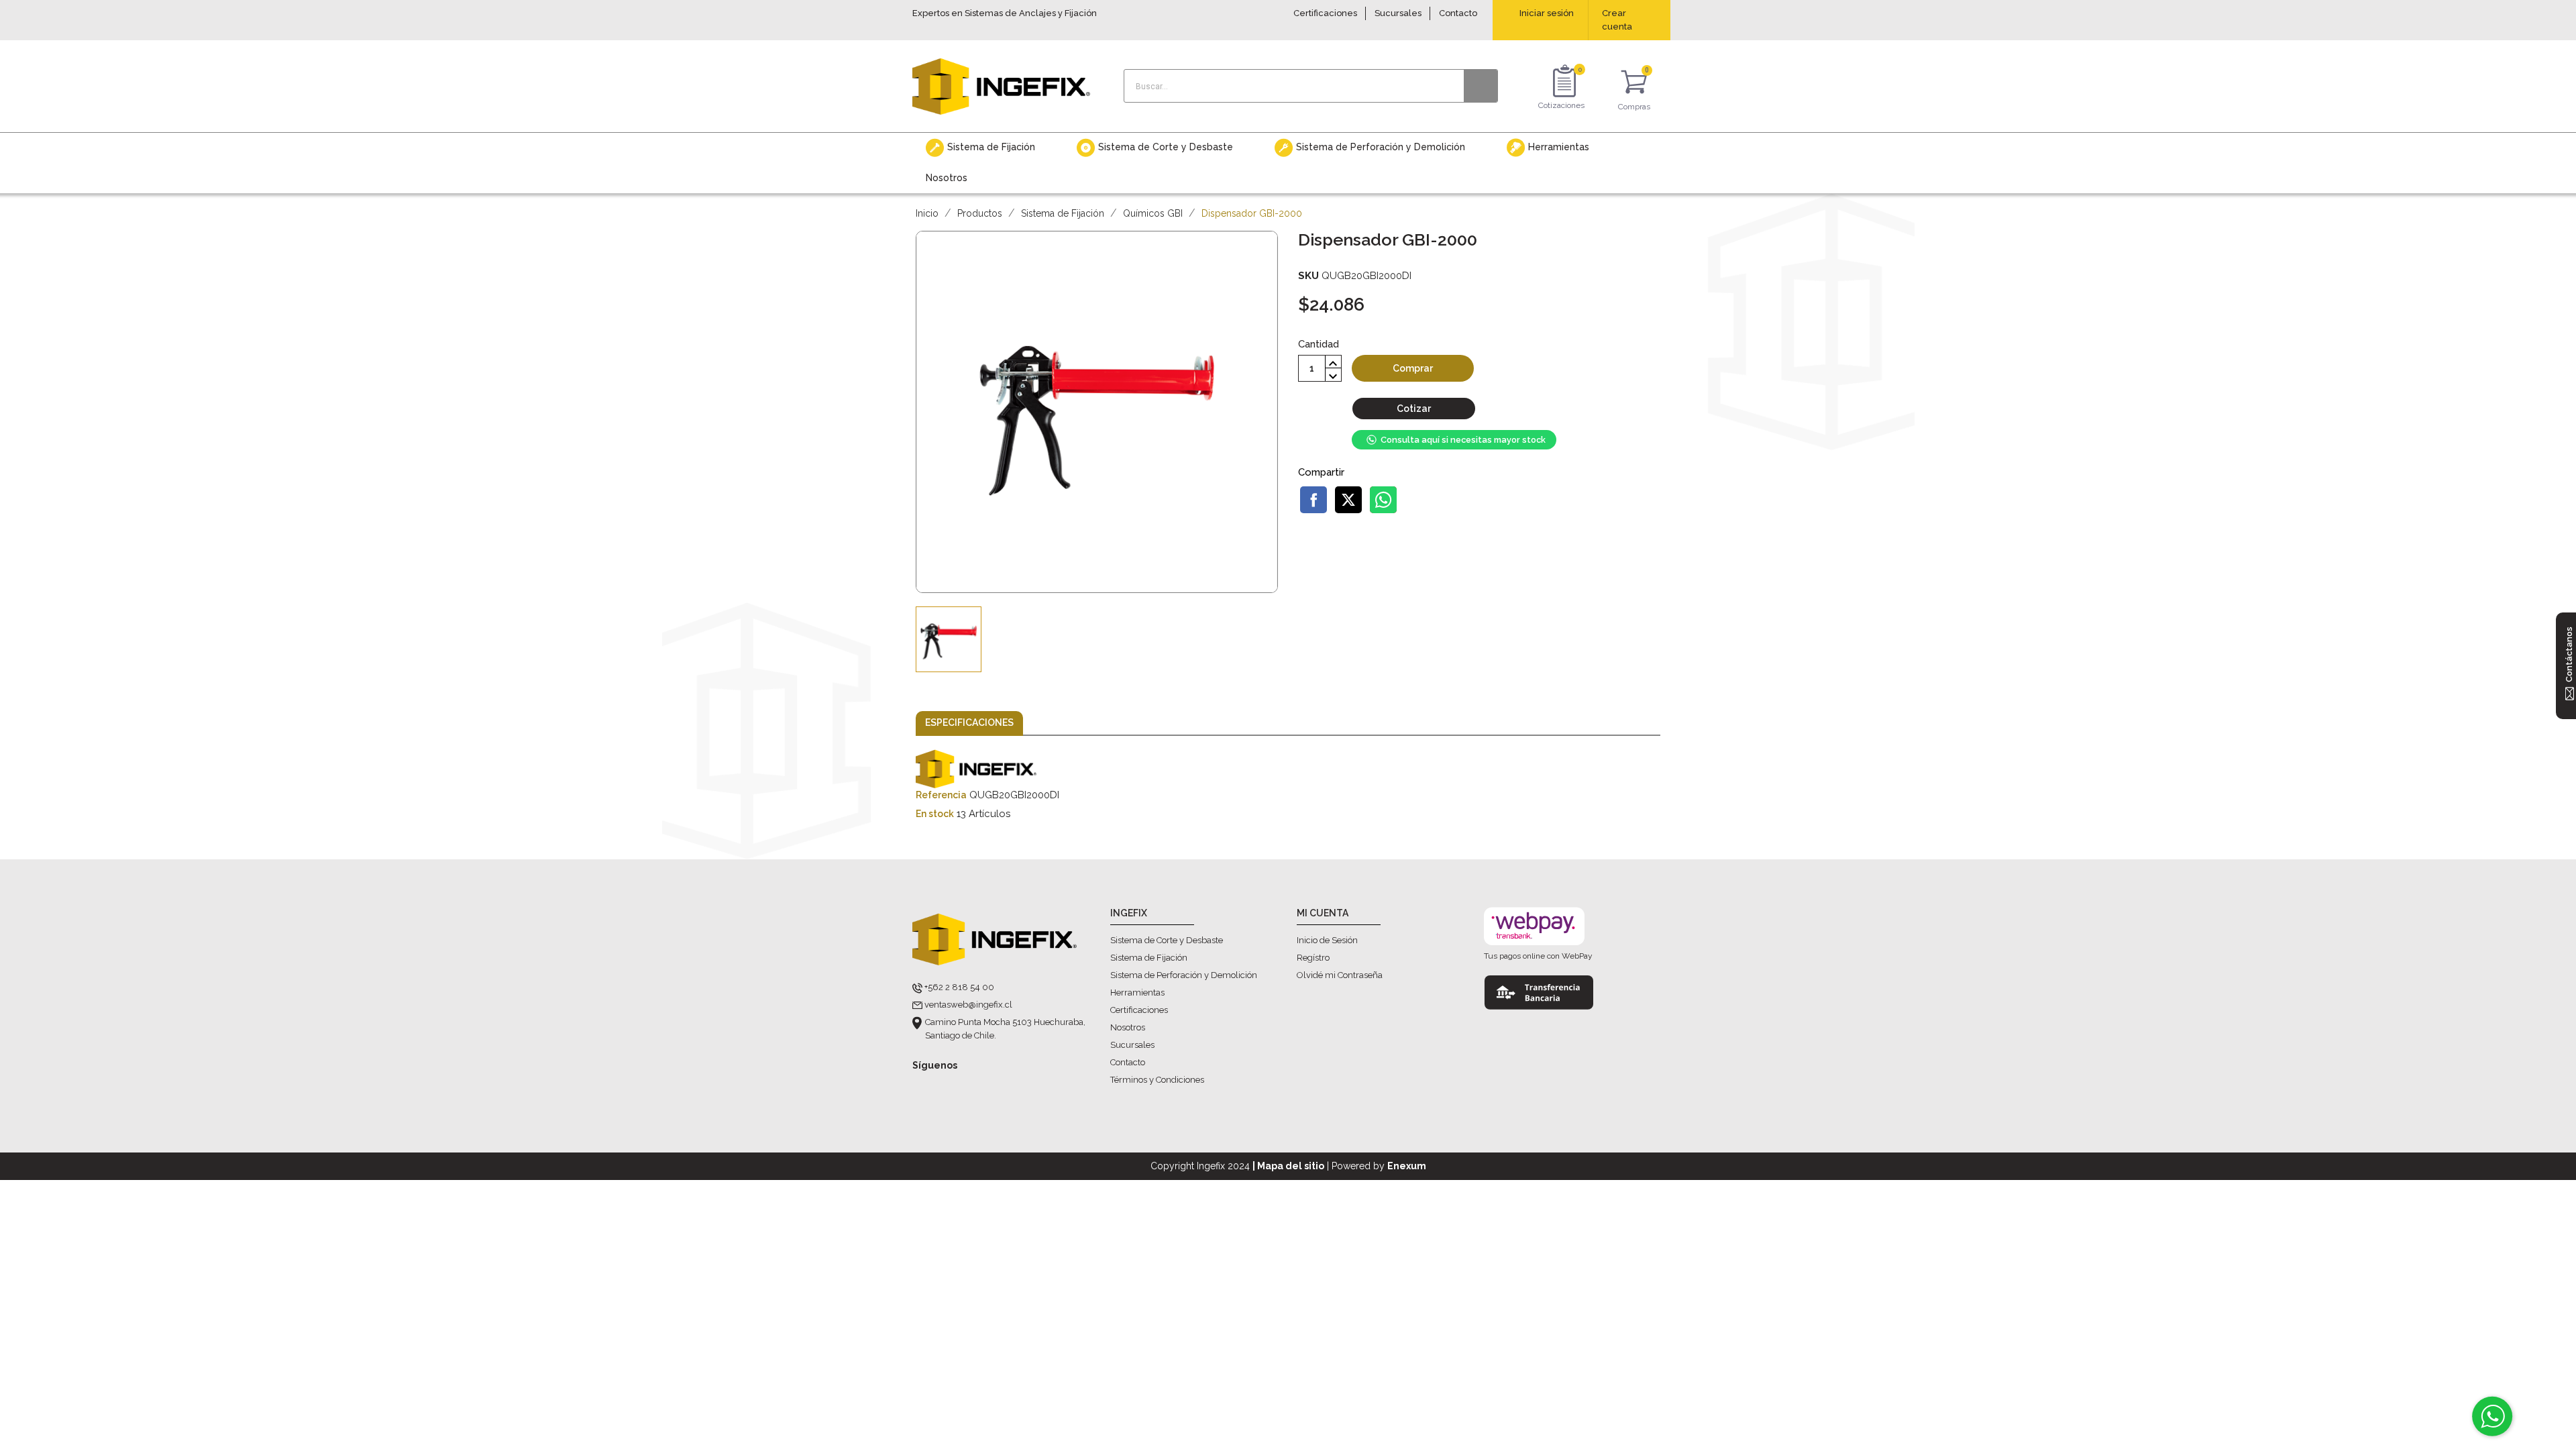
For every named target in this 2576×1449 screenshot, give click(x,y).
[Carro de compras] (1634, 84)
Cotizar (1414, 409)
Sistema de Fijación (1149, 958)
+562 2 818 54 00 (959, 987)
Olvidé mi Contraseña (1340, 975)
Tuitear (1348, 500)
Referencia (941, 795)
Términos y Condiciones (1157, 1080)
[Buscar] (1481, 86)
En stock (935, 814)
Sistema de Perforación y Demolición (1184, 975)
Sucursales (1398, 13)
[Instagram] (948, 1087)
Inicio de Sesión (1327, 940)
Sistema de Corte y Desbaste (1167, 940)
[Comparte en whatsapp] (1383, 500)
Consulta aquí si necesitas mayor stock (1463, 440)
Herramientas (1137, 992)
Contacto (1458, 13)
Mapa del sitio (1291, 1166)
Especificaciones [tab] (969, 722)
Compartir (1313, 500)
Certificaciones (1325, 13)
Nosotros (1128, 1027)
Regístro (1313, 958)
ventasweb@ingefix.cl (968, 1005)
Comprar (1413, 368)
